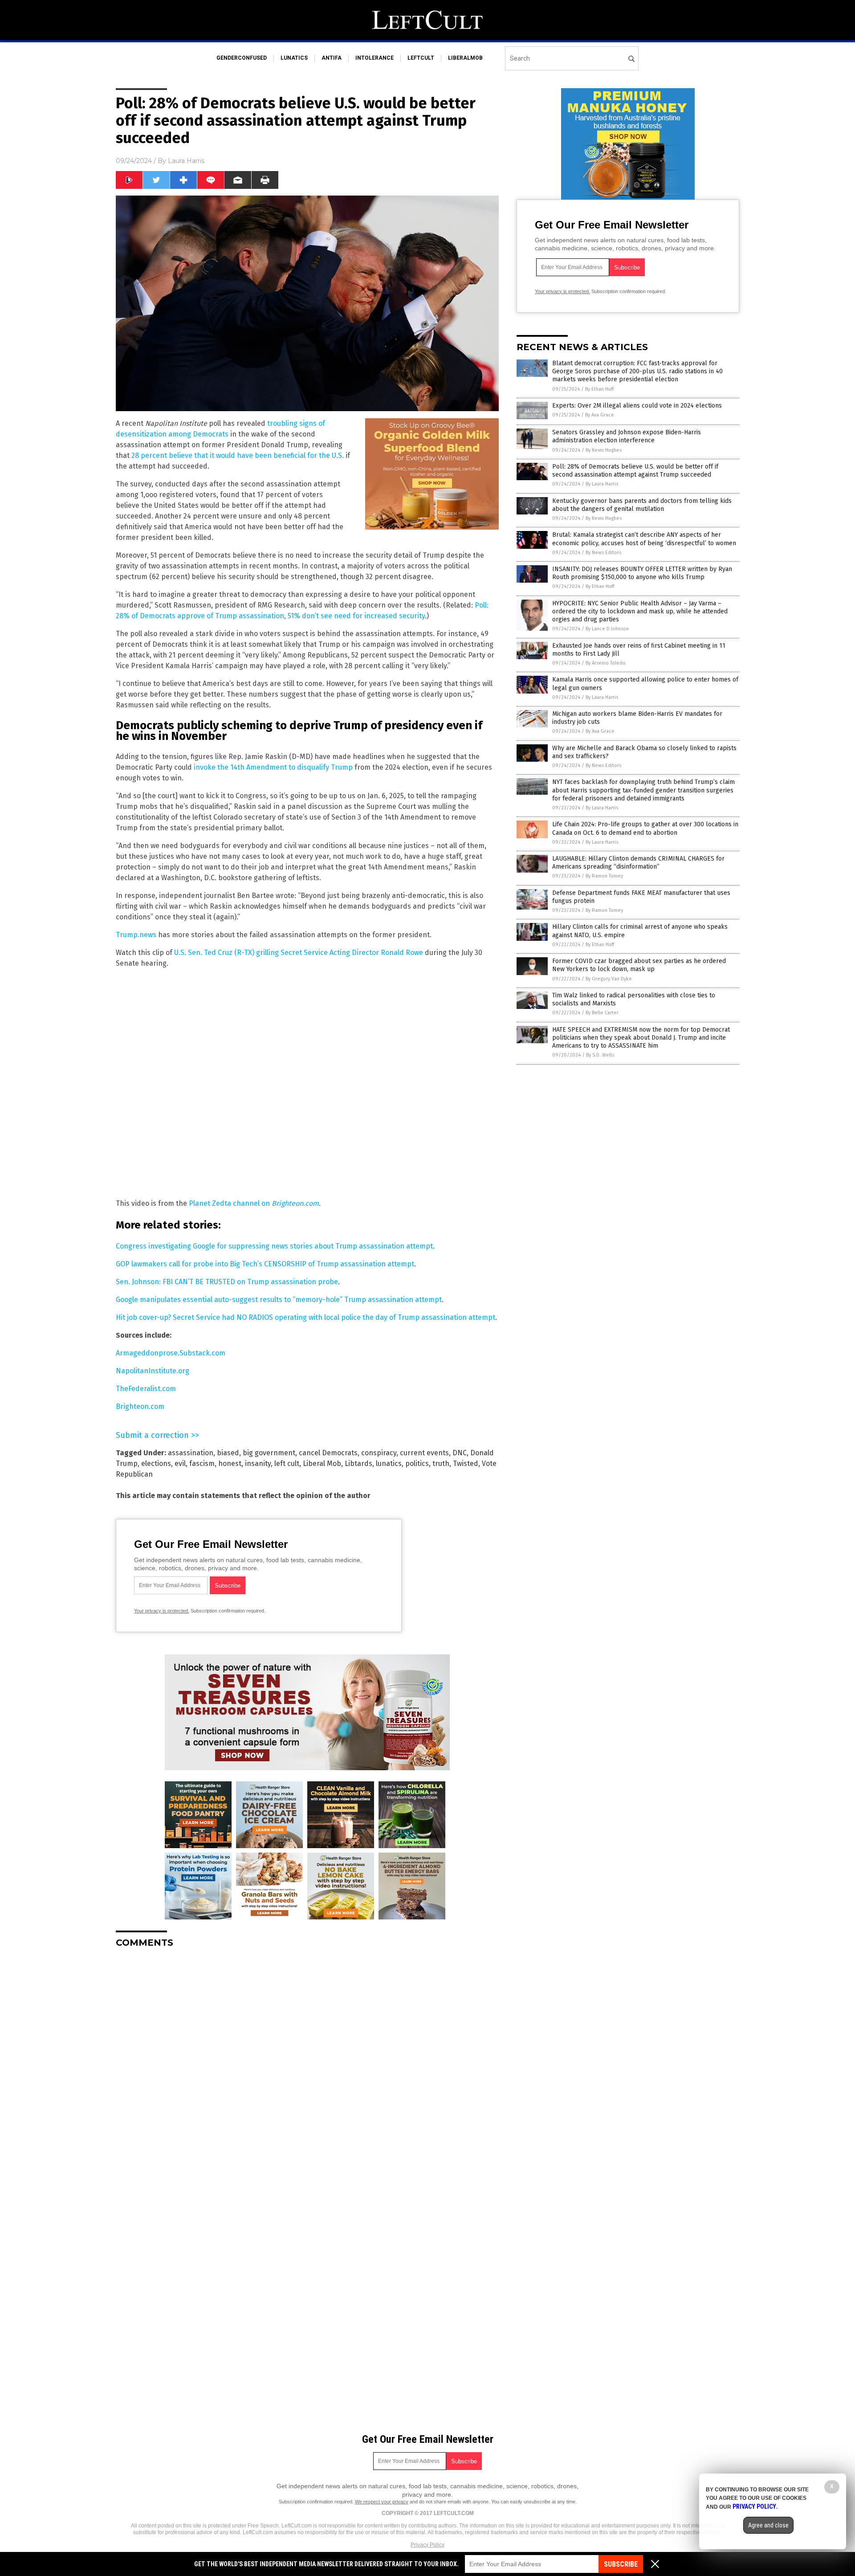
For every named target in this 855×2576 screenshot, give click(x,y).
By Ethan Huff (599, 389)
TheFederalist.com (146, 1389)
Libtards (358, 1464)
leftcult (421, 58)
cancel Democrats (328, 1453)
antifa (332, 58)
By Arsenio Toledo (606, 663)
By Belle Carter (602, 1013)
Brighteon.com (140, 1406)
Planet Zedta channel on (254, 1203)
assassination (191, 1453)
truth (441, 1464)
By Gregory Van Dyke (609, 979)
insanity (258, 1464)
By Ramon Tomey (604, 876)
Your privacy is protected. (162, 1611)
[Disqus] (307, 2066)
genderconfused (242, 58)
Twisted (466, 1464)
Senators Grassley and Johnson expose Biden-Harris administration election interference (627, 436)
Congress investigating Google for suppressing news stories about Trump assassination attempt (274, 1246)
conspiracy (379, 1453)
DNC (460, 1453)
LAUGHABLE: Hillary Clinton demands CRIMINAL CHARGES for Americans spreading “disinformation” (638, 863)
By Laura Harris (602, 484)
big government (269, 1453)
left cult (287, 1464)
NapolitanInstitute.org (153, 1371)
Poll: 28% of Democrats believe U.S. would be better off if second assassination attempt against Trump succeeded (635, 471)
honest (230, 1464)
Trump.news (136, 935)
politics (417, 1464)
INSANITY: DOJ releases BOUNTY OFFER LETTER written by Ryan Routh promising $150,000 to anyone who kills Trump (642, 573)
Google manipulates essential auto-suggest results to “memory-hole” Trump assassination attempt (279, 1300)
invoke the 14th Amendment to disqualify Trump (273, 767)
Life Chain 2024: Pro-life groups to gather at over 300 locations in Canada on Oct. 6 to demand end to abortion (645, 828)
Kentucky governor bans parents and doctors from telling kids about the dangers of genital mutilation (642, 505)
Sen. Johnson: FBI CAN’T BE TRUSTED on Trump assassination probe (227, 1282)
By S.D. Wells (600, 1055)
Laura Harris (186, 161)
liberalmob (465, 58)
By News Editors (603, 553)
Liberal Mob (322, 1464)
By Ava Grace (600, 415)
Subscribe (621, 2564)
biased (228, 1453)
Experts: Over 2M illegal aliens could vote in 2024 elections (637, 406)
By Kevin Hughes (604, 450)
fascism (202, 1464)
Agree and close (768, 2525)
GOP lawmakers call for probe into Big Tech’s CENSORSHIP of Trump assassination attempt (265, 1264)
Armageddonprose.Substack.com (171, 1353)
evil (180, 1464)
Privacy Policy (427, 2545)
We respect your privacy (382, 2502)
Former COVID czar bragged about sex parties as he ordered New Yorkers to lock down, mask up (639, 965)
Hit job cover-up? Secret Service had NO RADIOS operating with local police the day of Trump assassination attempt (305, 1317)
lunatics (294, 58)
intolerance (375, 58)
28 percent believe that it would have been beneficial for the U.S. (238, 455)
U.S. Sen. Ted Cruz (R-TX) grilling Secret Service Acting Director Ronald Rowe (299, 953)
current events (424, 1453)
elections (156, 1464)
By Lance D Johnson (607, 629)
